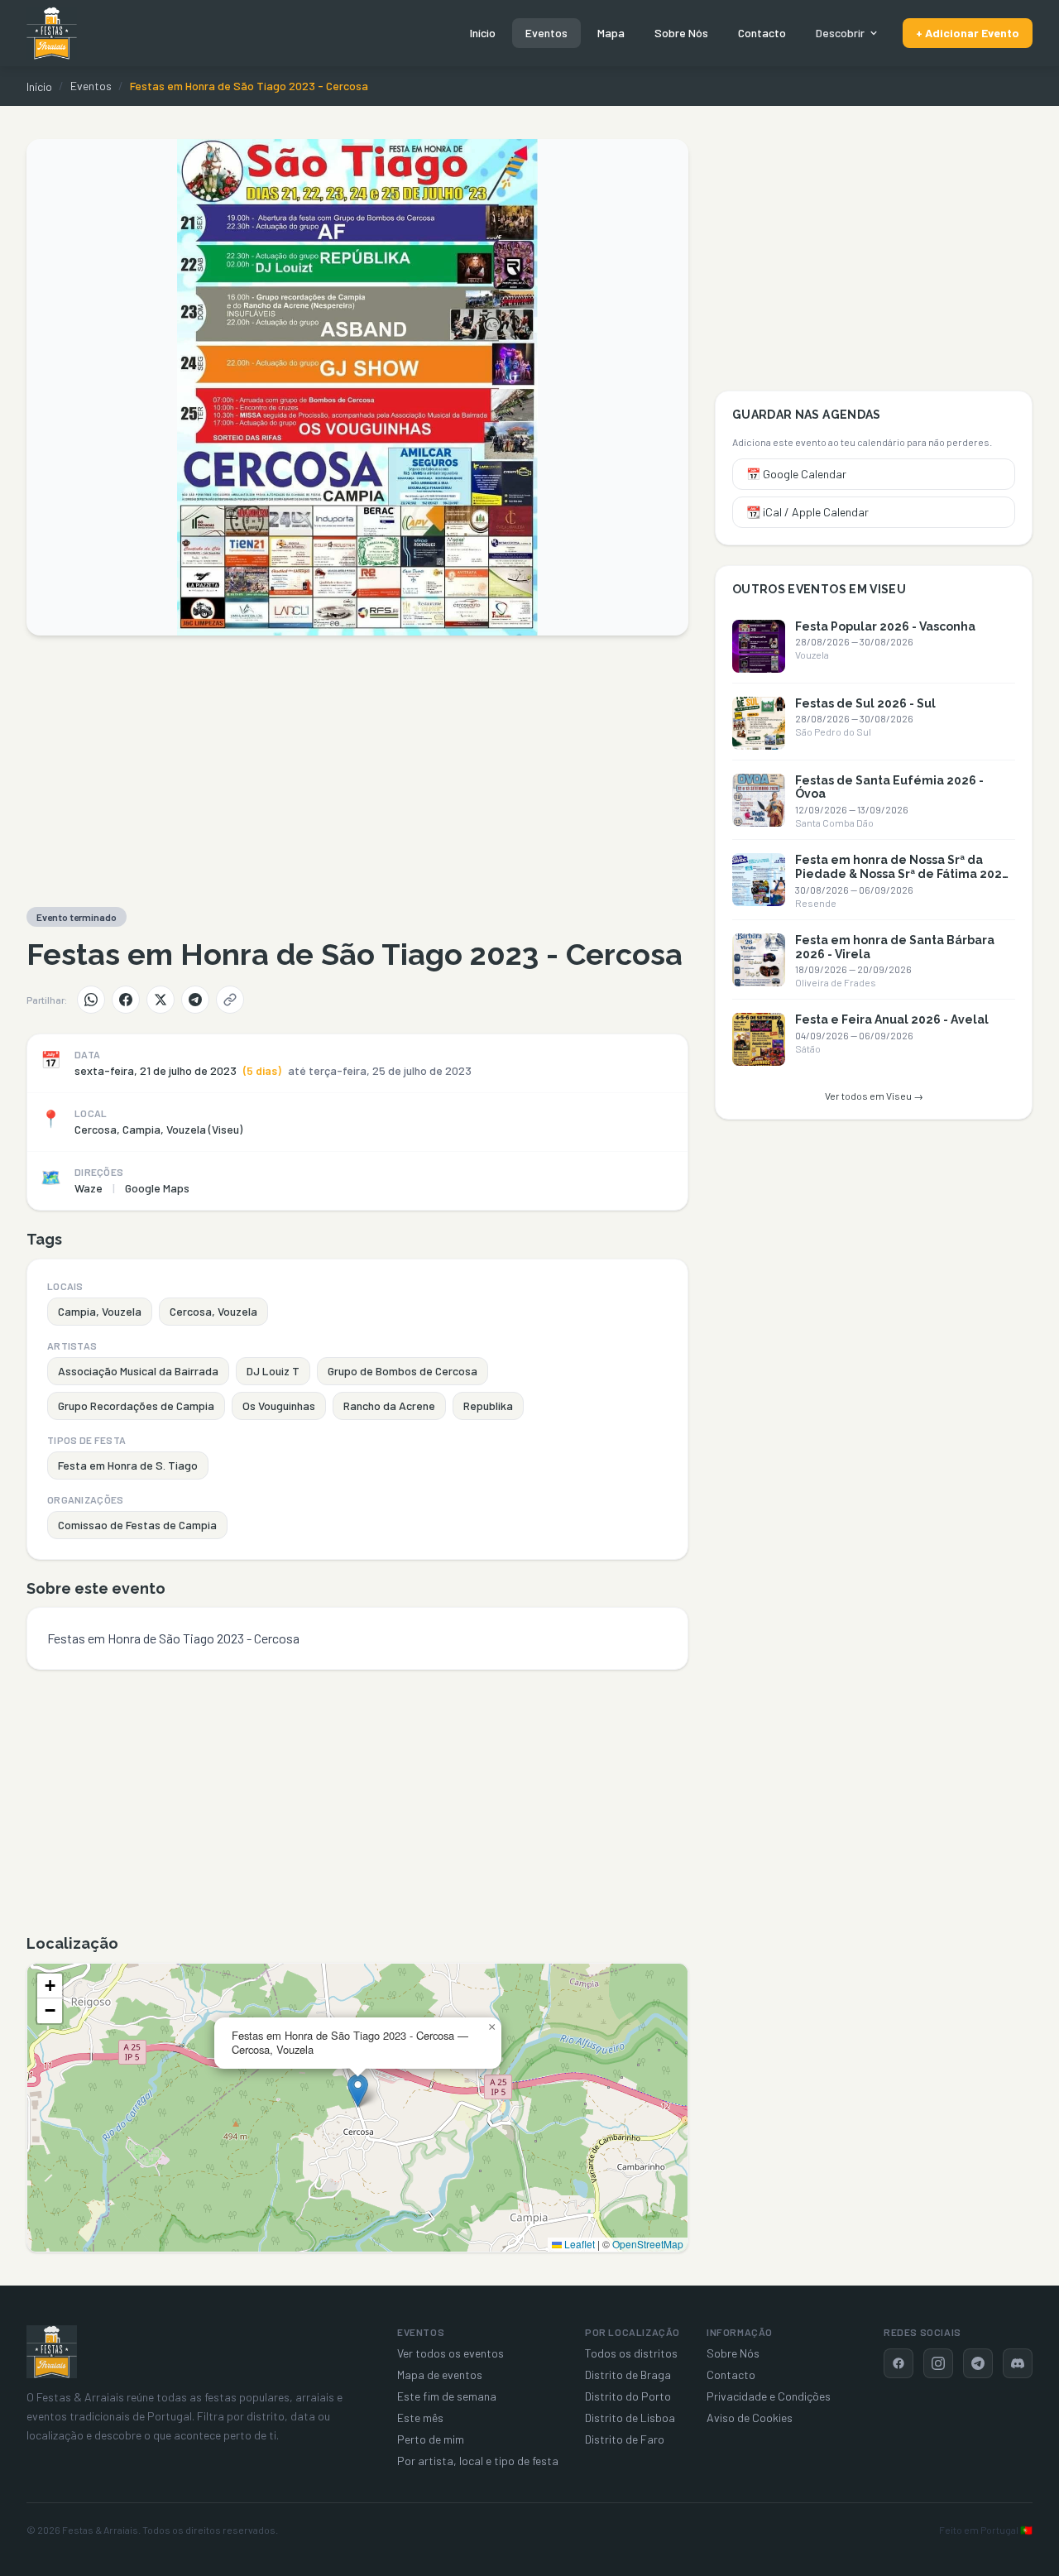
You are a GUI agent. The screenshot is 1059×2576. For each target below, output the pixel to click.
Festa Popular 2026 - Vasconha (885, 626)
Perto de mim (431, 2439)
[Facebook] (126, 1000)
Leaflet (578, 2244)
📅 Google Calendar (796, 474)
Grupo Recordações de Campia (136, 1406)
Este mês (420, 2418)
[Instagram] (938, 2363)
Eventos (546, 33)
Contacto (762, 33)
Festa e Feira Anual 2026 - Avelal (892, 1019)
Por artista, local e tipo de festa (478, 2461)
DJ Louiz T (273, 1371)
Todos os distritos (631, 2353)
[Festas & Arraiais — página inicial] (52, 33)
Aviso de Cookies (750, 2418)
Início (483, 33)
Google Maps (157, 1188)
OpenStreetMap (648, 2244)
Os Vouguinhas (279, 1406)
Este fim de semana (447, 2396)
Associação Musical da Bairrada (138, 1371)
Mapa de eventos (440, 2375)
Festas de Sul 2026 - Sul (865, 703)
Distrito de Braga (628, 2375)
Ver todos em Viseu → (874, 1096)
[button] (358, 2091)
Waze (89, 1188)
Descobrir (840, 33)
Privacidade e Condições (769, 2396)
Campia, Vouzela (100, 1311)
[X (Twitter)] (161, 1000)
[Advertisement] (357, 771)
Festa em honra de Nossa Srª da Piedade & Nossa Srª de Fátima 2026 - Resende (902, 874)
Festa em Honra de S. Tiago (128, 1465)
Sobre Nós (681, 33)
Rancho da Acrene (389, 1406)
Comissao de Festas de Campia (137, 1525)
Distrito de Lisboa (630, 2418)
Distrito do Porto (628, 2396)
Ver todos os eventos (450, 2353)
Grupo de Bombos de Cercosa (403, 1371)
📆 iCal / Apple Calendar (807, 512)
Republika (488, 1406)
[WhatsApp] (91, 1000)
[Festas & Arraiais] (52, 2352)
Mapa (611, 33)
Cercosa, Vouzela (213, 1311)
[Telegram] (195, 1000)
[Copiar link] (230, 1000)
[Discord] (1018, 2363)
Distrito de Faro (625, 2439)
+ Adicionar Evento (968, 33)
